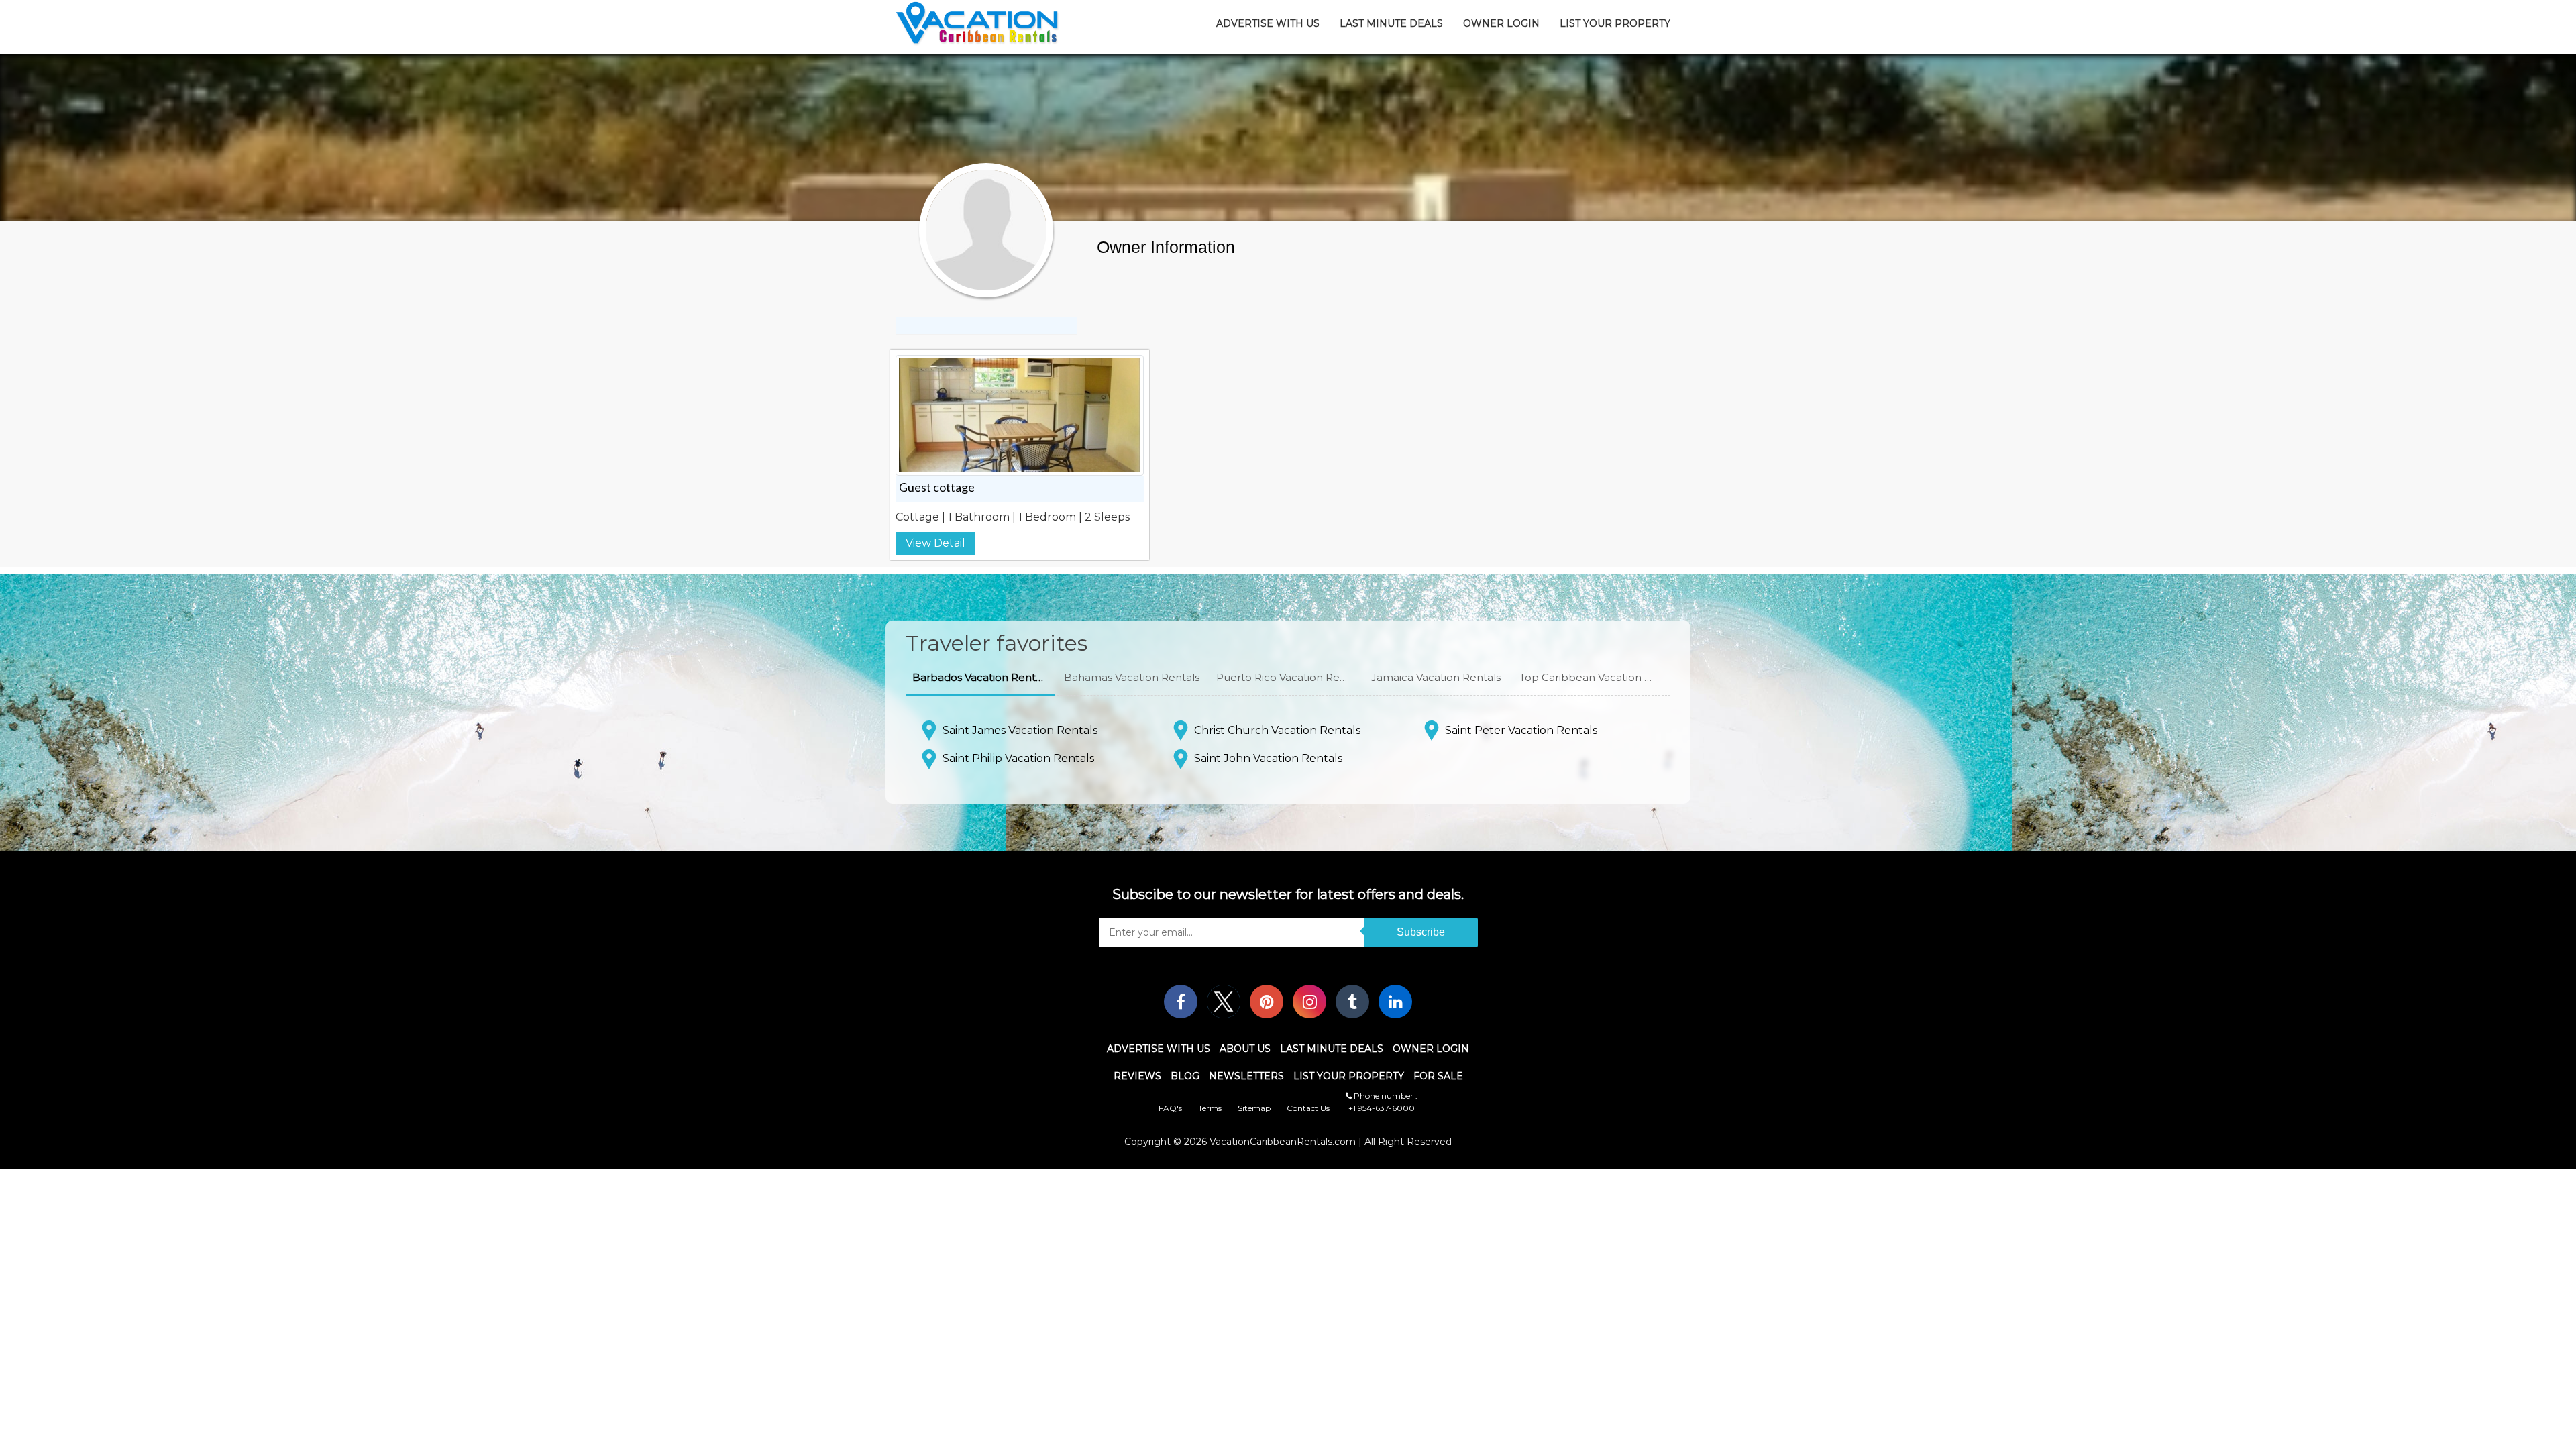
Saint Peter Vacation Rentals (1521, 730)
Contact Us (1308, 1108)
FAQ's (1170, 1108)
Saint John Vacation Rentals (1268, 758)
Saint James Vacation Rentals (1020, 730)
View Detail (935, 543)
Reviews (1137, 1076)
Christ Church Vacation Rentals (1277, 730)
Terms (1210, 1108)
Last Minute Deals (1391, 23)
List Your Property (1615, 23)
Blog (1185, 1076)
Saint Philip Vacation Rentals (1018, 758)
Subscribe (1421, 932)
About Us (1245, 1049)
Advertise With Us (1268, 23)
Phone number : (1385, 1096)
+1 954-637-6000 (1382, 1108)
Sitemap (1254, 1108)
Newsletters (1246, 1076)
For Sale (1438, 1076)
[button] (980, 678)
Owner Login (1501, 23)
